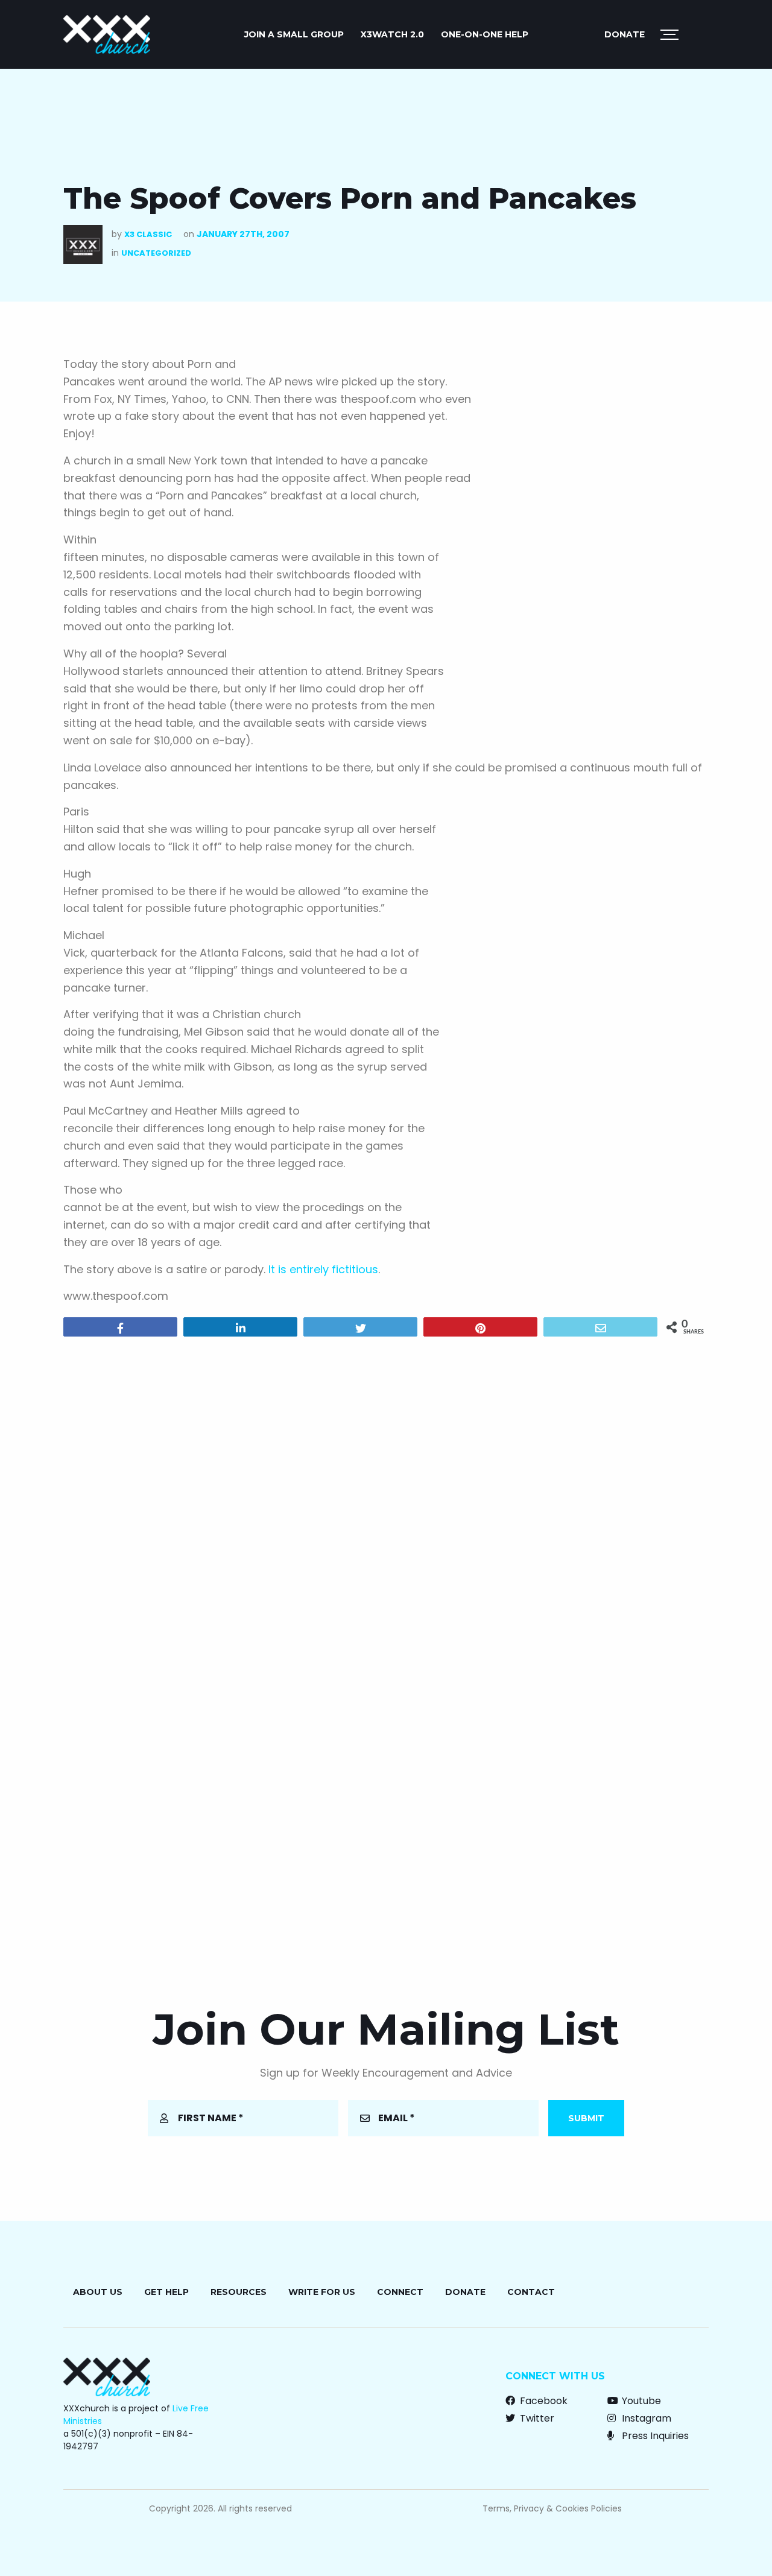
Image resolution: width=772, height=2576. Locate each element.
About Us (98, 2292)
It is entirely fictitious (323, 1269)
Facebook (543, 2401)
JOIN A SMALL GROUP (294, 34)
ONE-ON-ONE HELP (485, 34)
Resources (239, 2292)
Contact (531, 2292)
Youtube (640, 2401)
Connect (400, 2292)
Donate (625, 34)
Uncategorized (156, 253)
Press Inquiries (654, 2436)
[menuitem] (294, 34)
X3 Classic (148, 234)
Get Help (166, 2292)
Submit (586, 2118)
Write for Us (322, 2292)
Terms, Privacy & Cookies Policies (552, 2508)
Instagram (645, 2418)
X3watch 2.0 (392, 34)
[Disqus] (386, 1501)
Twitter (536, 2418)
